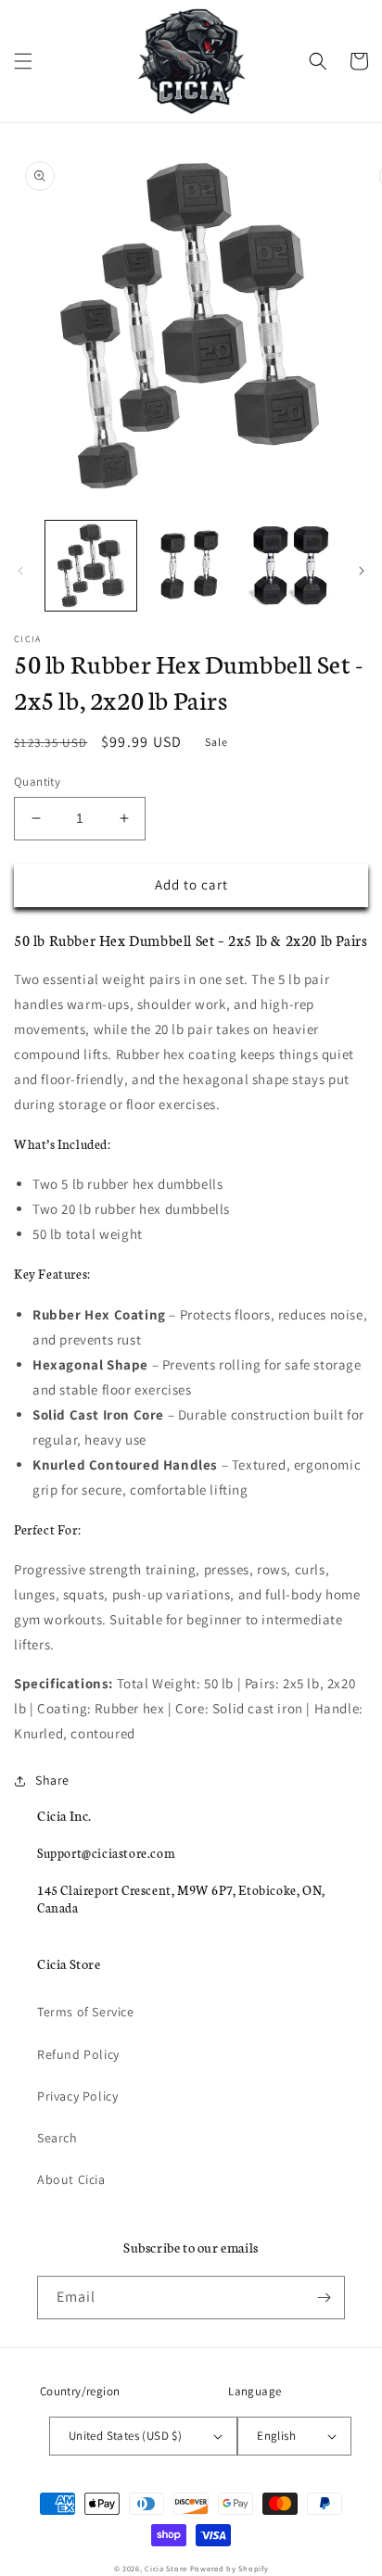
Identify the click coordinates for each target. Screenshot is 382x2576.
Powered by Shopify (229, 2568)
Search (57, 2138)
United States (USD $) (125, 2436)
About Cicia (71, 2179)
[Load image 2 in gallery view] (191, 566)
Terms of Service (86, 2012)
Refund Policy (78, 2054)
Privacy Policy (77, 2096)
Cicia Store (166, 2568)
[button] (23, 61)
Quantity (37, 782)
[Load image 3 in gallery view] (290, 566)
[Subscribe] (324, 2298)
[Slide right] (362, 571)
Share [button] (52, 1780)
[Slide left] (20, 571)
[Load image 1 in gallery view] (91, 566)
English (276, 2436)
